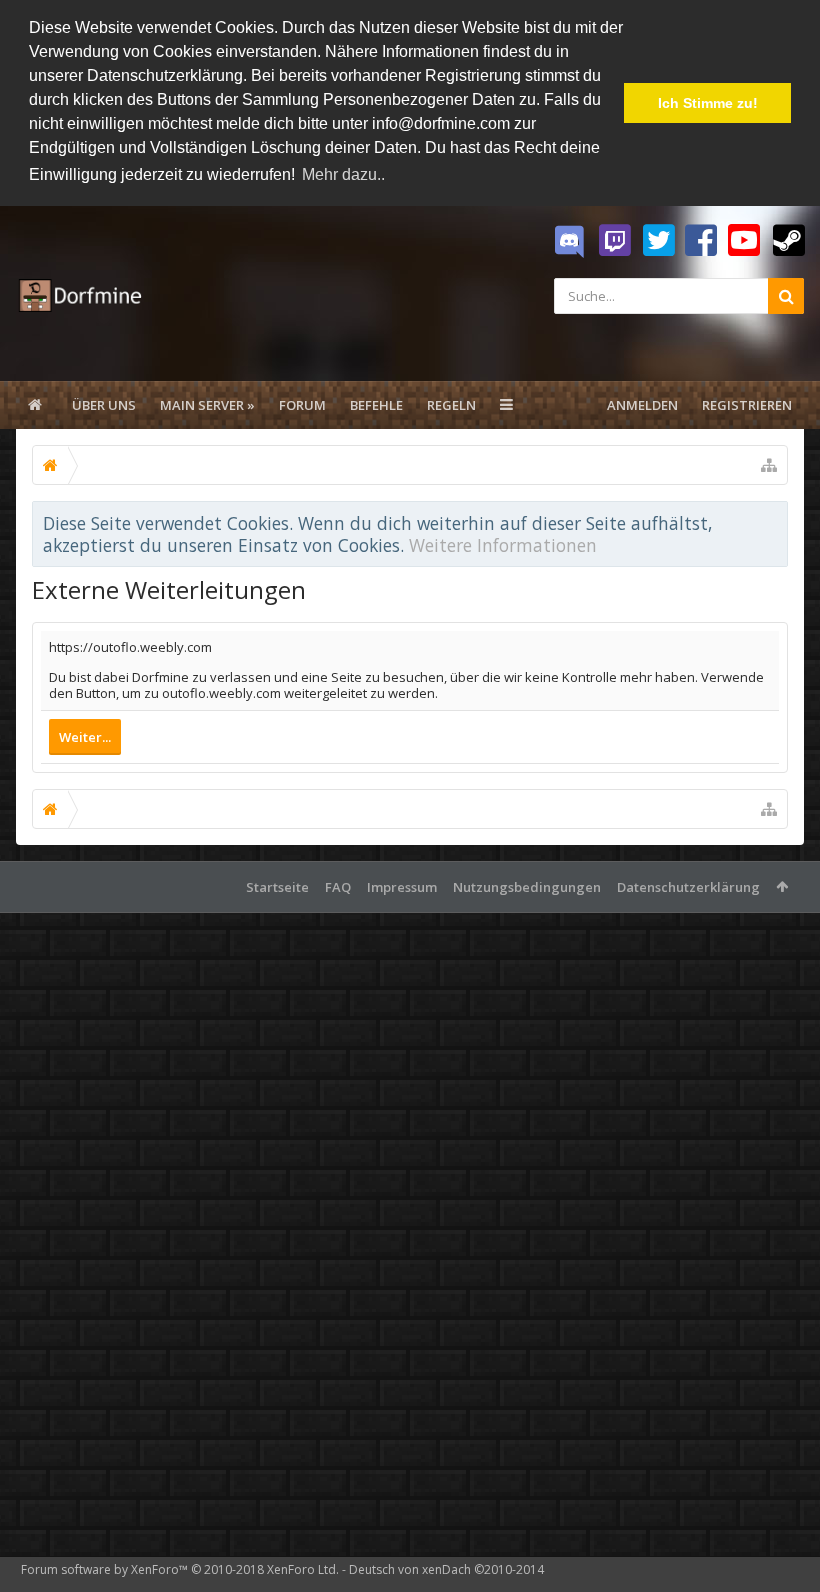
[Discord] (569, 242)
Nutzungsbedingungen (527, 887)
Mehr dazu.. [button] (343, 174)
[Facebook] (701, 241)
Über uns (104, 405)
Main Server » (207, 405)
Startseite (277, 887)
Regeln (451, 405)
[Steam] (789, 241)
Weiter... (85, 737)
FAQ (338, 887)
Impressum (402, 887)
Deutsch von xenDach (446, 1569)
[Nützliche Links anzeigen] (769, 465)
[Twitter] (659, 241)
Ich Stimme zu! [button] (708, 103)
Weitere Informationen (503, 545)
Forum (302, 405)
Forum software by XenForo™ (180, 1569)
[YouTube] (744, 241)
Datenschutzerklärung (688, 887)
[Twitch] (615, 241)
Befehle (376, 405)
